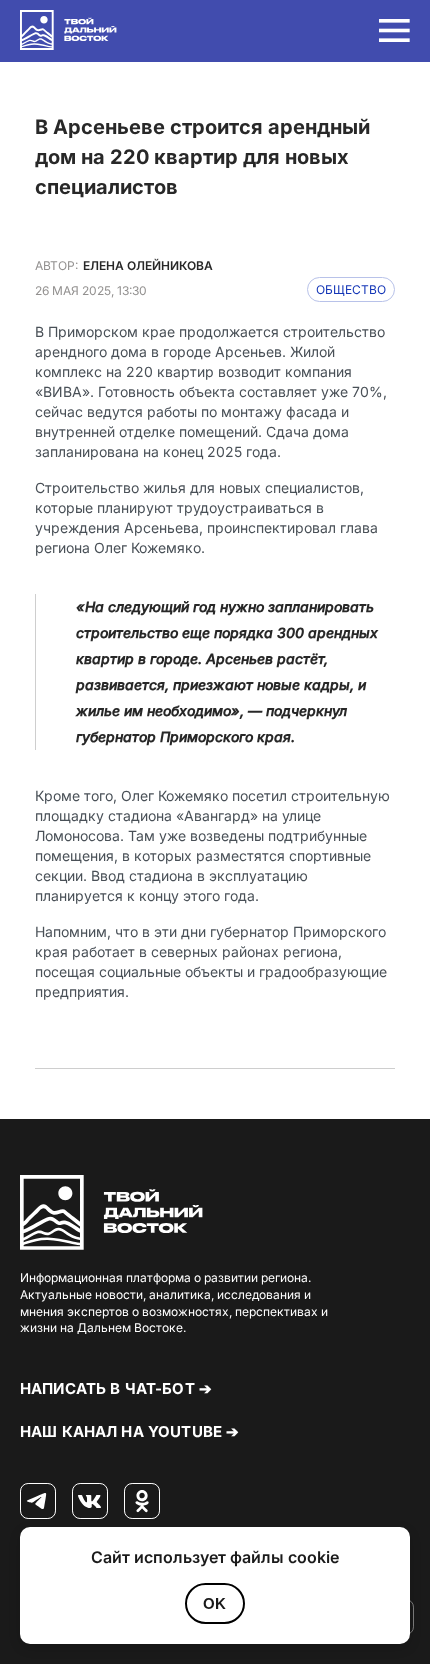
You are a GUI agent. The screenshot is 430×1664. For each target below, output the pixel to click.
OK (214, 1603)
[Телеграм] (38, 1502)
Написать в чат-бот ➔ (116, 1388)
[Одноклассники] (142, 1502)
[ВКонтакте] (90, 1502)
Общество (351, 289)
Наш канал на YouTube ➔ (129, 1431)
